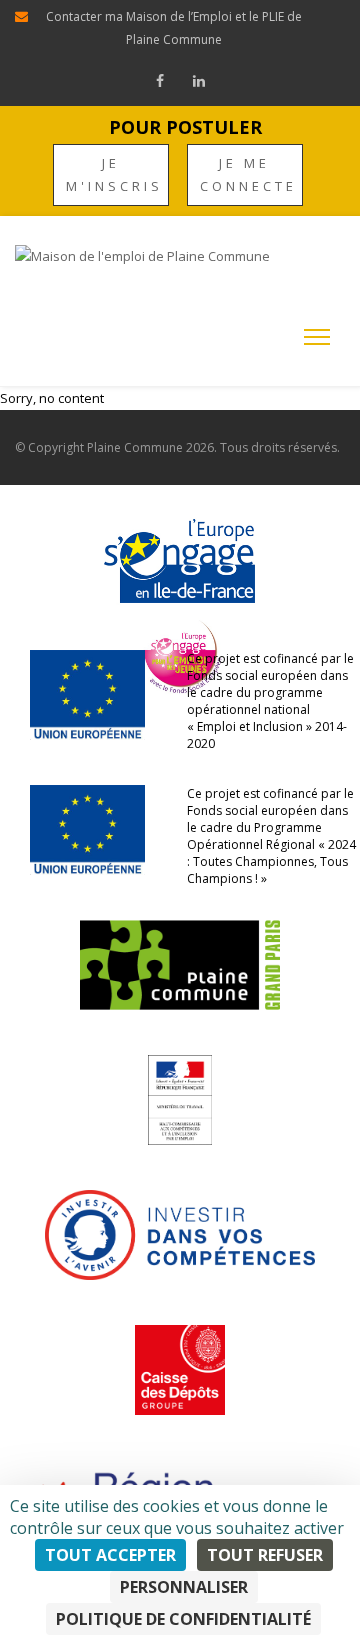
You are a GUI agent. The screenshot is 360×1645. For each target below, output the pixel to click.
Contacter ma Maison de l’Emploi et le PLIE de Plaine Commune (174, 28)
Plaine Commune (135, 447)
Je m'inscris (114, 174)
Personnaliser (184, 1587)
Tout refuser (265, 1555)
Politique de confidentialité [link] (183, 1619)
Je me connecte (248, 174)
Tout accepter (110, 1555)
